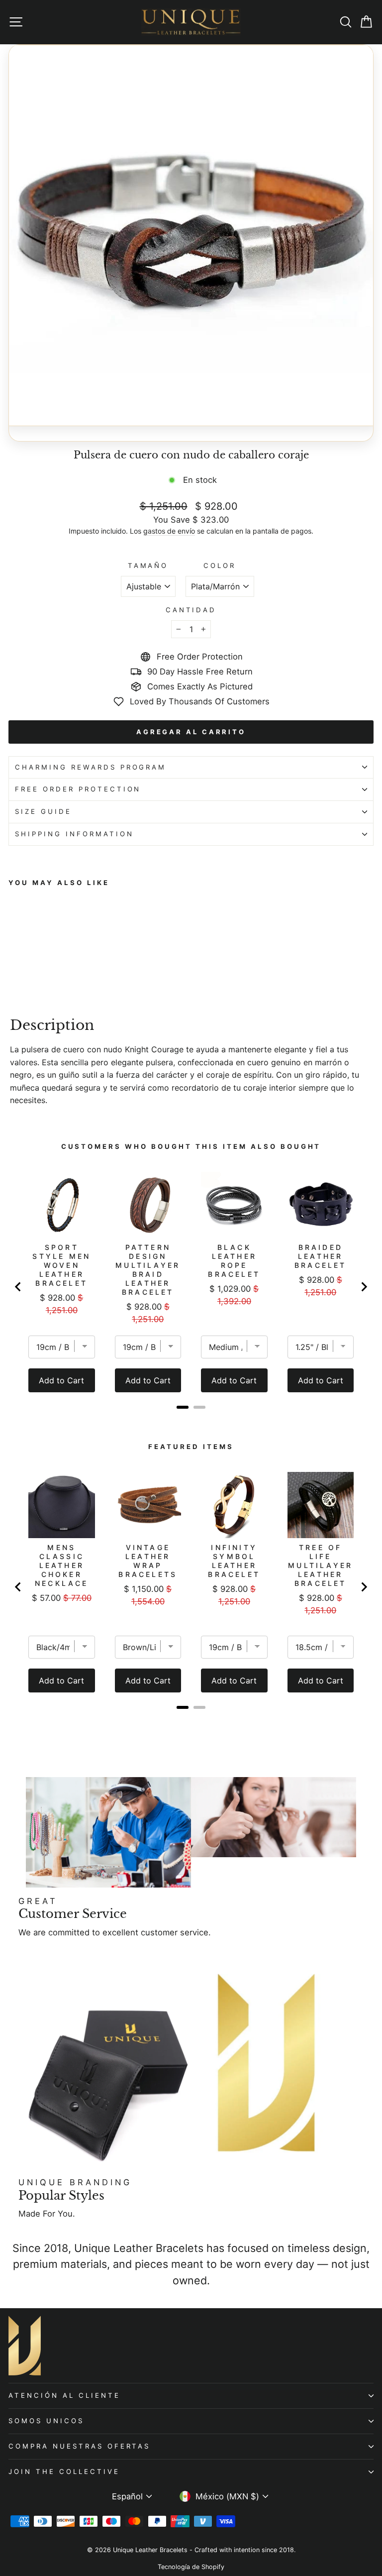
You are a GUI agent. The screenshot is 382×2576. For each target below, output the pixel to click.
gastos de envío (169, 531)
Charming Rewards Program (91, 767)
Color (220, 565)
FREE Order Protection (78, 789)
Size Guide (43, 811)
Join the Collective (64, 2471)
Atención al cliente (64, 2395)
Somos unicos (46, 2421)
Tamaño (148, 565)
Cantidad (191, 610)
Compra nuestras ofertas (79, 2446)
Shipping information (74, 834)
